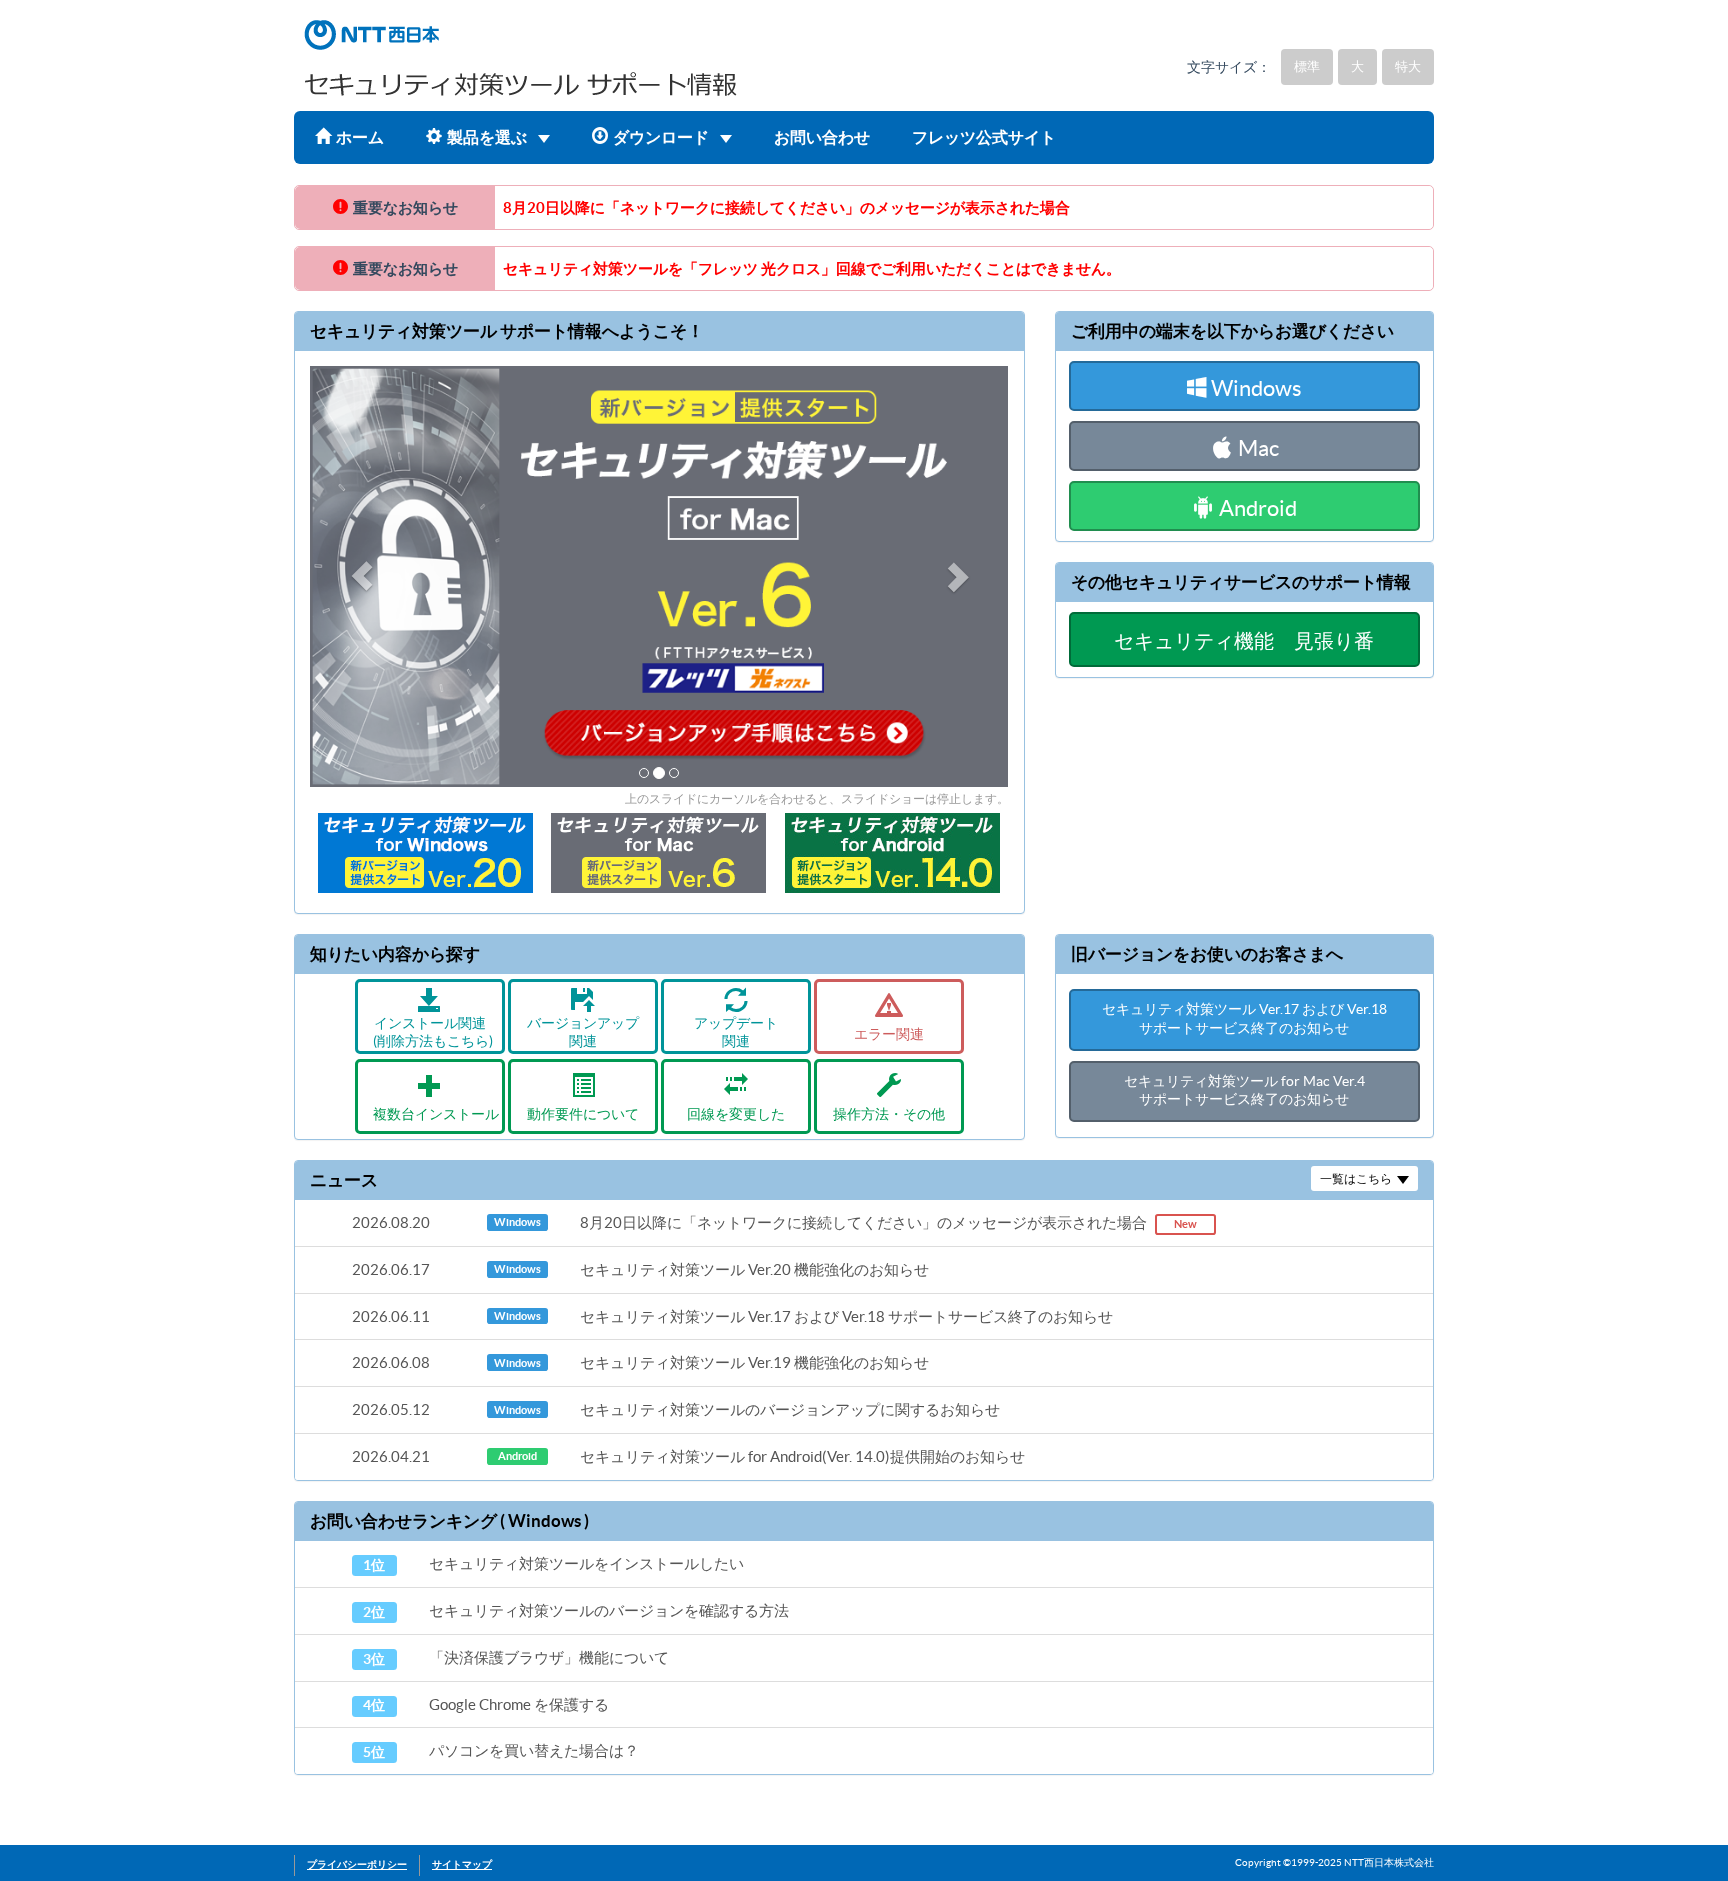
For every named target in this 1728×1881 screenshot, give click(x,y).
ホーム (360, 137)
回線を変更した (736, 1114)
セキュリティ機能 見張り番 (1244, 641)
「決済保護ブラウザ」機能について (516, 1658)
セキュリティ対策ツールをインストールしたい (553, 1564)
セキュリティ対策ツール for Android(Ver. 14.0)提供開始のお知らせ (688, 1456)
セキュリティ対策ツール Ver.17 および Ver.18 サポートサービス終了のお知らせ (732, 1316)
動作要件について (583, 1114)
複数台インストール (436, 1114)
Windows (1254, 388)
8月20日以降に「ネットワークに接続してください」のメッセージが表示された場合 (786, 207)
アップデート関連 (736, 1032)
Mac (1256, 448)
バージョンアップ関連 (583, 1032)
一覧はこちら (1356, 1178)
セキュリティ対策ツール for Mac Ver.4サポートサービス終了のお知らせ (1244, 1091)
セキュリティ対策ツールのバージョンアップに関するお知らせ (676, 1409)
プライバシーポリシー (357, 1864)
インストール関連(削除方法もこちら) (433, 1032)
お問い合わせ (822, 137)
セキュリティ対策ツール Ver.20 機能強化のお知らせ (640, 1269)
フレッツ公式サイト (984, 137)
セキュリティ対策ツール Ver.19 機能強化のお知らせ (640, 1362)
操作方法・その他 (889, 1114)
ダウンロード (662, 137)
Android (1256, 508)
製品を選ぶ (488, 137)
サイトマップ (462, 1864)
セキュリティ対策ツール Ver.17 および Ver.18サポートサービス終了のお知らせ (1244, 1019)
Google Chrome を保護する (486, 1705)
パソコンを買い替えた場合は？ (501, 1751)
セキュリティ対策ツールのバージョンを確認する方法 (576, 1611)
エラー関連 (889, 1034)
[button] (362, 576)
